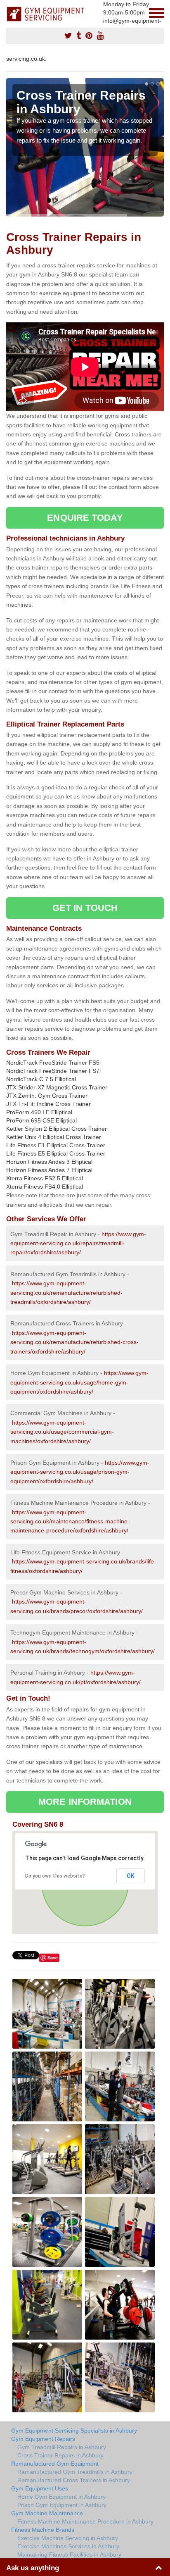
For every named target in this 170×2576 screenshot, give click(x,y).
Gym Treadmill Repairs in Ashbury (62, 2447)
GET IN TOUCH (85, 908)
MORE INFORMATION (85, 1802)
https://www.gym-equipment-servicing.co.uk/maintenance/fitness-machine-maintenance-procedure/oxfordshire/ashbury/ (70, 1522)
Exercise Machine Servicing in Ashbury (68, 2538)
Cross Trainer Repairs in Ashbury (60, 2455)
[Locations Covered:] (10, 12)
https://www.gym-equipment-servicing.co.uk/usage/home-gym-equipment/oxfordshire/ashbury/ (79, 1382)
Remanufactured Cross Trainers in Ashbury (74, 2480)
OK (131, 1876)
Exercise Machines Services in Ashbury (68, 2546)
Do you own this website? (55, 1876)
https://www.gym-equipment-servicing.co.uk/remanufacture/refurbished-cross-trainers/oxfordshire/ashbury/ (74, 1342)
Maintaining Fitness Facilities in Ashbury (69, 2555)
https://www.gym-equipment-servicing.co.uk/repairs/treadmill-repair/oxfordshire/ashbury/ (78, 1243)
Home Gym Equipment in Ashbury (61, 2497)
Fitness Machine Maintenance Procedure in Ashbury (85, 2521)
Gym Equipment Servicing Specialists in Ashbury (74, 2431)
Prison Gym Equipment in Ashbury (62, 2505)
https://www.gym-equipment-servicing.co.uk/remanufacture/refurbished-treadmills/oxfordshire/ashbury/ (66, 1293)
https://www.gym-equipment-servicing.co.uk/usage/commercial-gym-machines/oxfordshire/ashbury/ (62, 1432)
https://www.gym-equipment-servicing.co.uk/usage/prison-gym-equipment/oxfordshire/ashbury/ (80, 1472)
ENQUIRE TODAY (85, 518)
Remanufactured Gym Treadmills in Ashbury (75, 2472)
